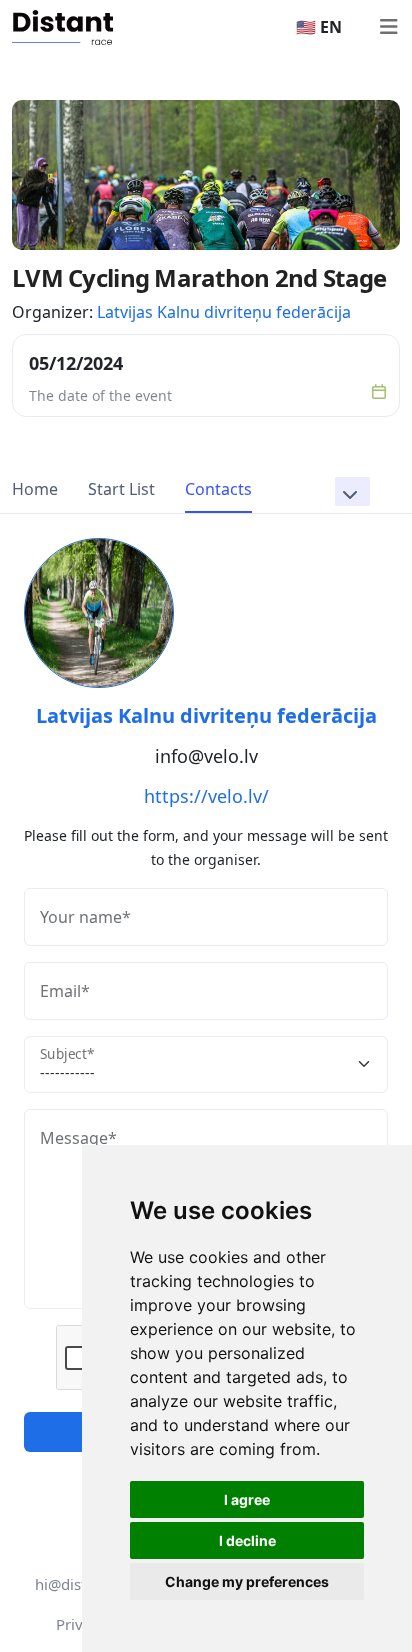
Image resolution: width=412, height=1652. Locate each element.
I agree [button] (247, 1499)
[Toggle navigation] (388, 27)
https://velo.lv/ (206, 796)
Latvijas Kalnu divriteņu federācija (224, 312)
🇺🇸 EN (319, 27)
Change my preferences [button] (247, 1581)
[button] (352, 491)
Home (35, 489)
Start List (121, 489)
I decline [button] (247, 1540)
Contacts (218, 489)
